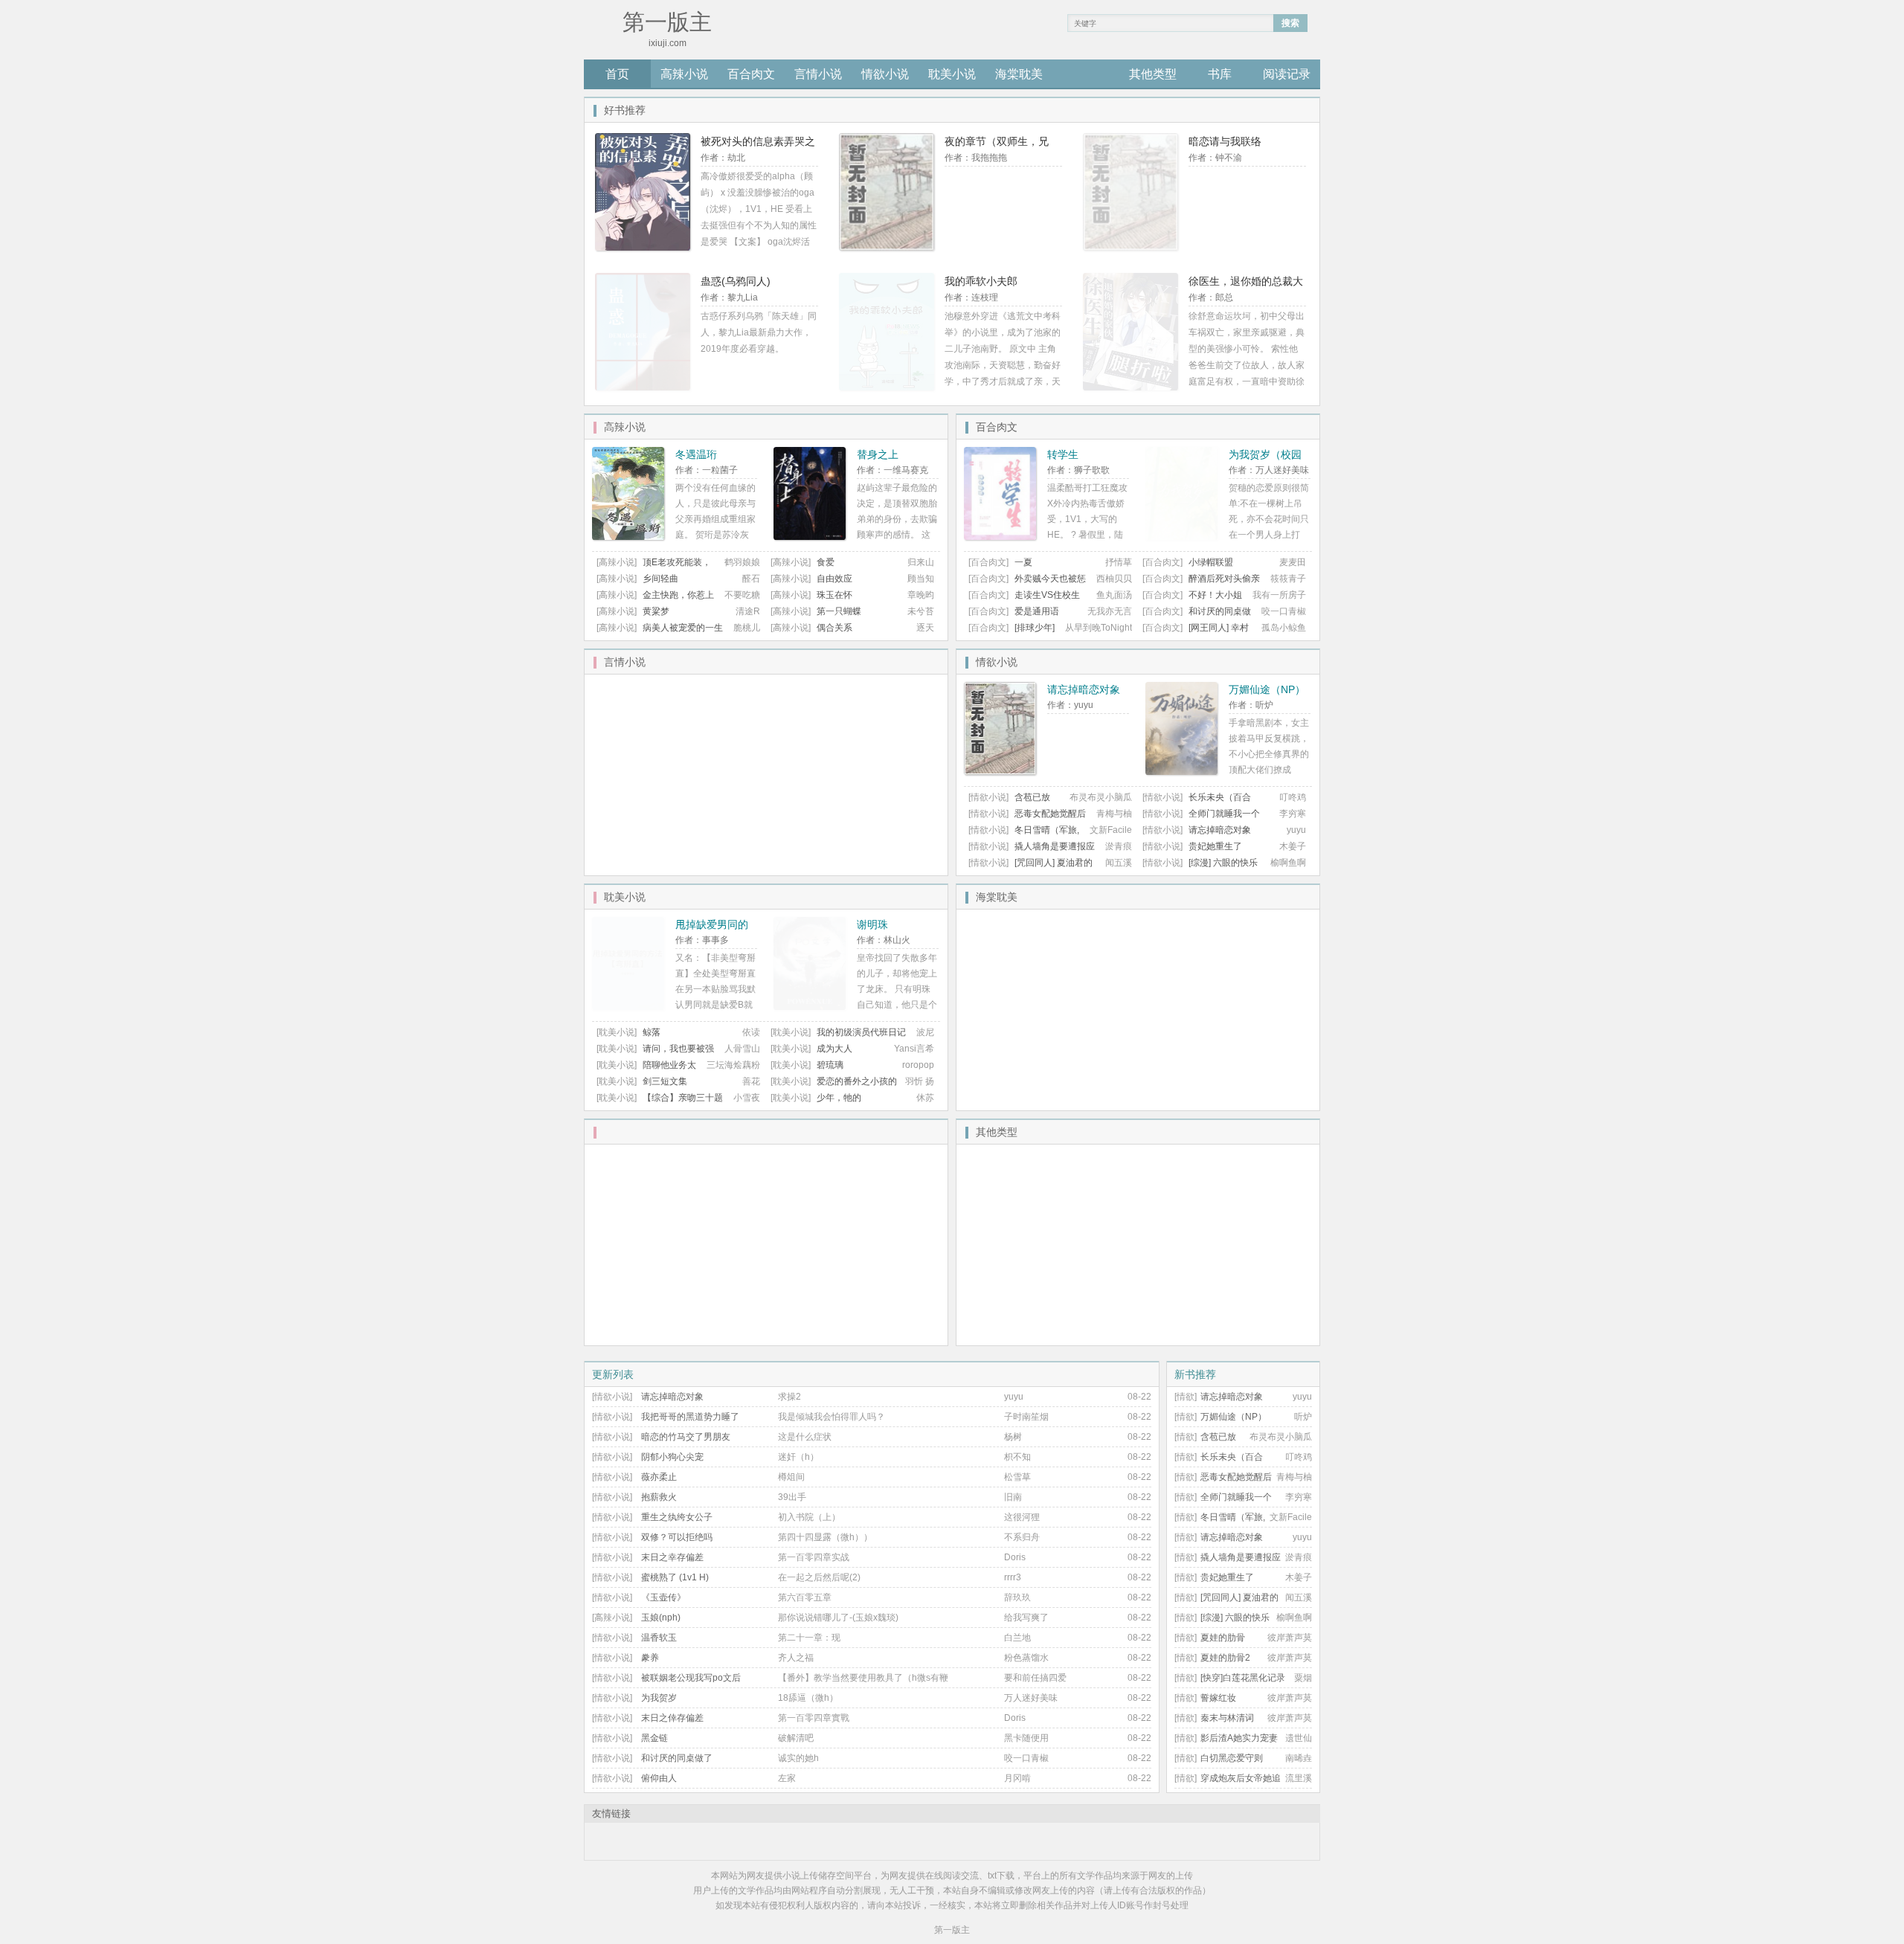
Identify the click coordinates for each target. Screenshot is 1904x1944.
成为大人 (834, 1049)
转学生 (1063, 454)
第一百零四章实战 (814, 1557)
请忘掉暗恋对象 (1084, 689)
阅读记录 (1287, 74)
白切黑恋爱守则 (1232, 1758)
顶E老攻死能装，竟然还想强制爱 (654, 568)
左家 (787, 1778)
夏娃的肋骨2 (1225, 1658)
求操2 (789, 1397)
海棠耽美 (1019, 74)
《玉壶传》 (663, 1597)
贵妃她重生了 (1215, 846)
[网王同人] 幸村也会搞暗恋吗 (1196, 633)
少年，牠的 (839, 1098)
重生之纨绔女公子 (677, 1517)
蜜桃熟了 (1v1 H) (675, 1577)
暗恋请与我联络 (1225, 141)
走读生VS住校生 (1047, 595)
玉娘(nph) (661, 1618)
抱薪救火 (659, 1497)
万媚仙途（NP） (1267, 689)
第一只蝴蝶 (839, 611)
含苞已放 (1032, 797)
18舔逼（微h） (808, 1698)
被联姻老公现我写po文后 (691, 1678)
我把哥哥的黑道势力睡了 (690, 1417)
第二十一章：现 (809, 1638)
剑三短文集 (665, 1081)
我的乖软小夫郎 (981, 281)
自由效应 (834, 579)
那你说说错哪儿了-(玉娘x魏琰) (838, 1618)
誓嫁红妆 (1218, 1698)
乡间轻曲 (660, 579)
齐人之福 (796, 1658)
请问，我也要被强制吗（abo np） (655, 1054)
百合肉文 (751, 74)
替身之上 (878, 454)
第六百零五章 (805, 1597)
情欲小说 (885, 74)
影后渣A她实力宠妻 (1239, 1738)
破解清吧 (796, 1738)
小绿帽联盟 (1211, 562)
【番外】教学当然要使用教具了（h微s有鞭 (863, 1678)
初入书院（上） (809, 1517)
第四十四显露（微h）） (825, 1537)
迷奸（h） (798, 1457)
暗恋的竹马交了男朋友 (686, 1437)
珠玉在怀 (834, 595)
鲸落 (652, 1032)
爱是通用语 (1037, 611)
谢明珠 (872, 924)
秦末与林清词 (1227, 1718)
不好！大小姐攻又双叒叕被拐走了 (1192, 601)
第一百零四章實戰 (814, 1718)
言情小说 (818, 74)
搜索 (1290, 23)
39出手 (792, 1497)
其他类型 (1153, 74)
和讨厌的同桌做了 (677, 1758)
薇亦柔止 (659, 1477)
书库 (1220, 74)
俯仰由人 (659, 1778)
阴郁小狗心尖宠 (672, 1457)
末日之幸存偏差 (672, 1557)
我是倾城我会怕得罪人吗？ (832, 1417)
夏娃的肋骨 (1223, 1638)
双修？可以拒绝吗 (677, 1537)
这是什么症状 (805, 1437)
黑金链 (654, 1738)
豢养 (650, 1658)
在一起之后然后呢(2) (819, 1577)
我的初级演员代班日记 (861, 1032)
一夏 (1023, 562)
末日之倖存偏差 (672, 1718)
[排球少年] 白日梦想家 (1011, 633)
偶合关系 (834, 628)
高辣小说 (684, 74)
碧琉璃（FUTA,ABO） (807, 1071)
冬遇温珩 (696, 454)
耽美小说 (952, 74)
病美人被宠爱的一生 (683, 628)
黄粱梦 (656, 611)
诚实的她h (798, 1758)
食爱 (826, 562)
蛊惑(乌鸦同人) (736, 281)
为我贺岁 (659, 1698)
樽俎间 (791, 1477)
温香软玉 (659, 1638)
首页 (617, 74)
